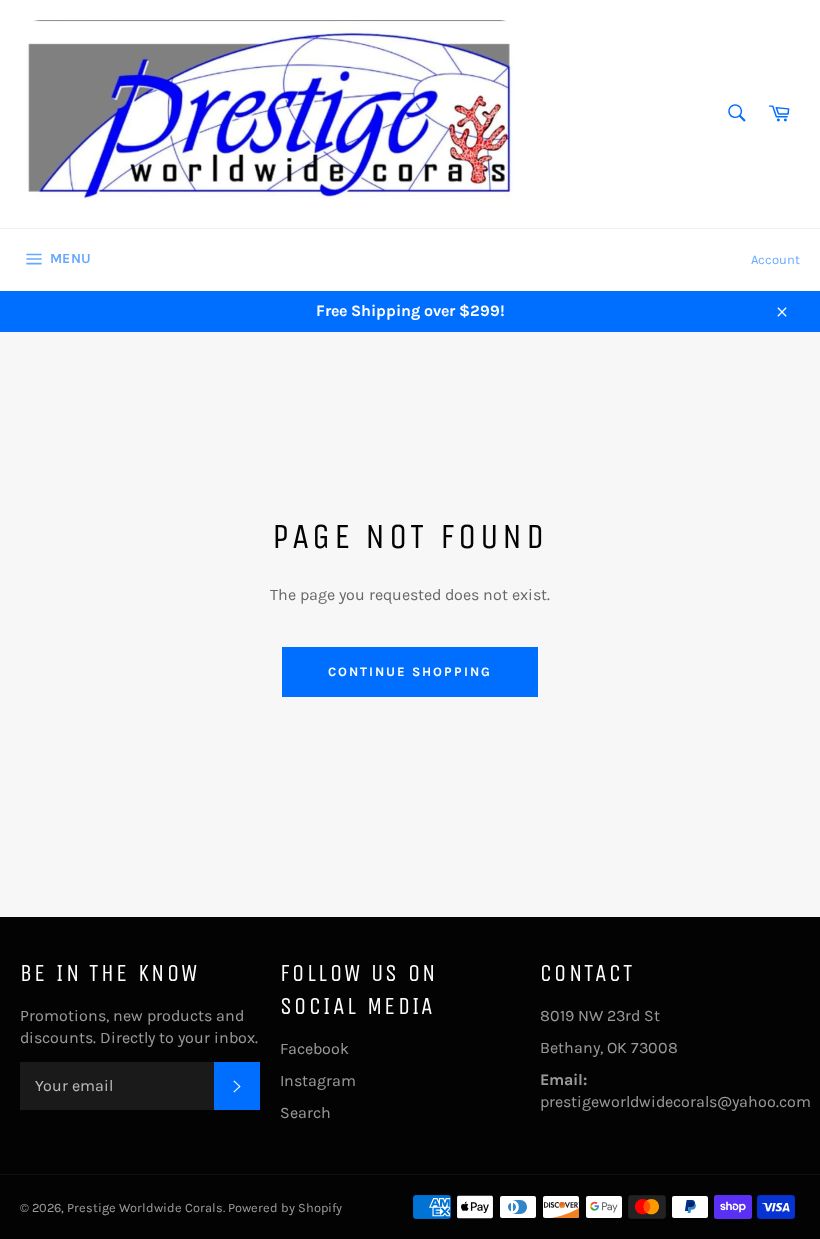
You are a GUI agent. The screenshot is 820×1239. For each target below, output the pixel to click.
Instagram (318, 1080)
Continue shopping (409, 671)
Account (775, 259)
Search (305, 1112)
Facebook (314, 1048)
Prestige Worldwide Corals (145, 1207)
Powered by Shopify (285, 1207)
